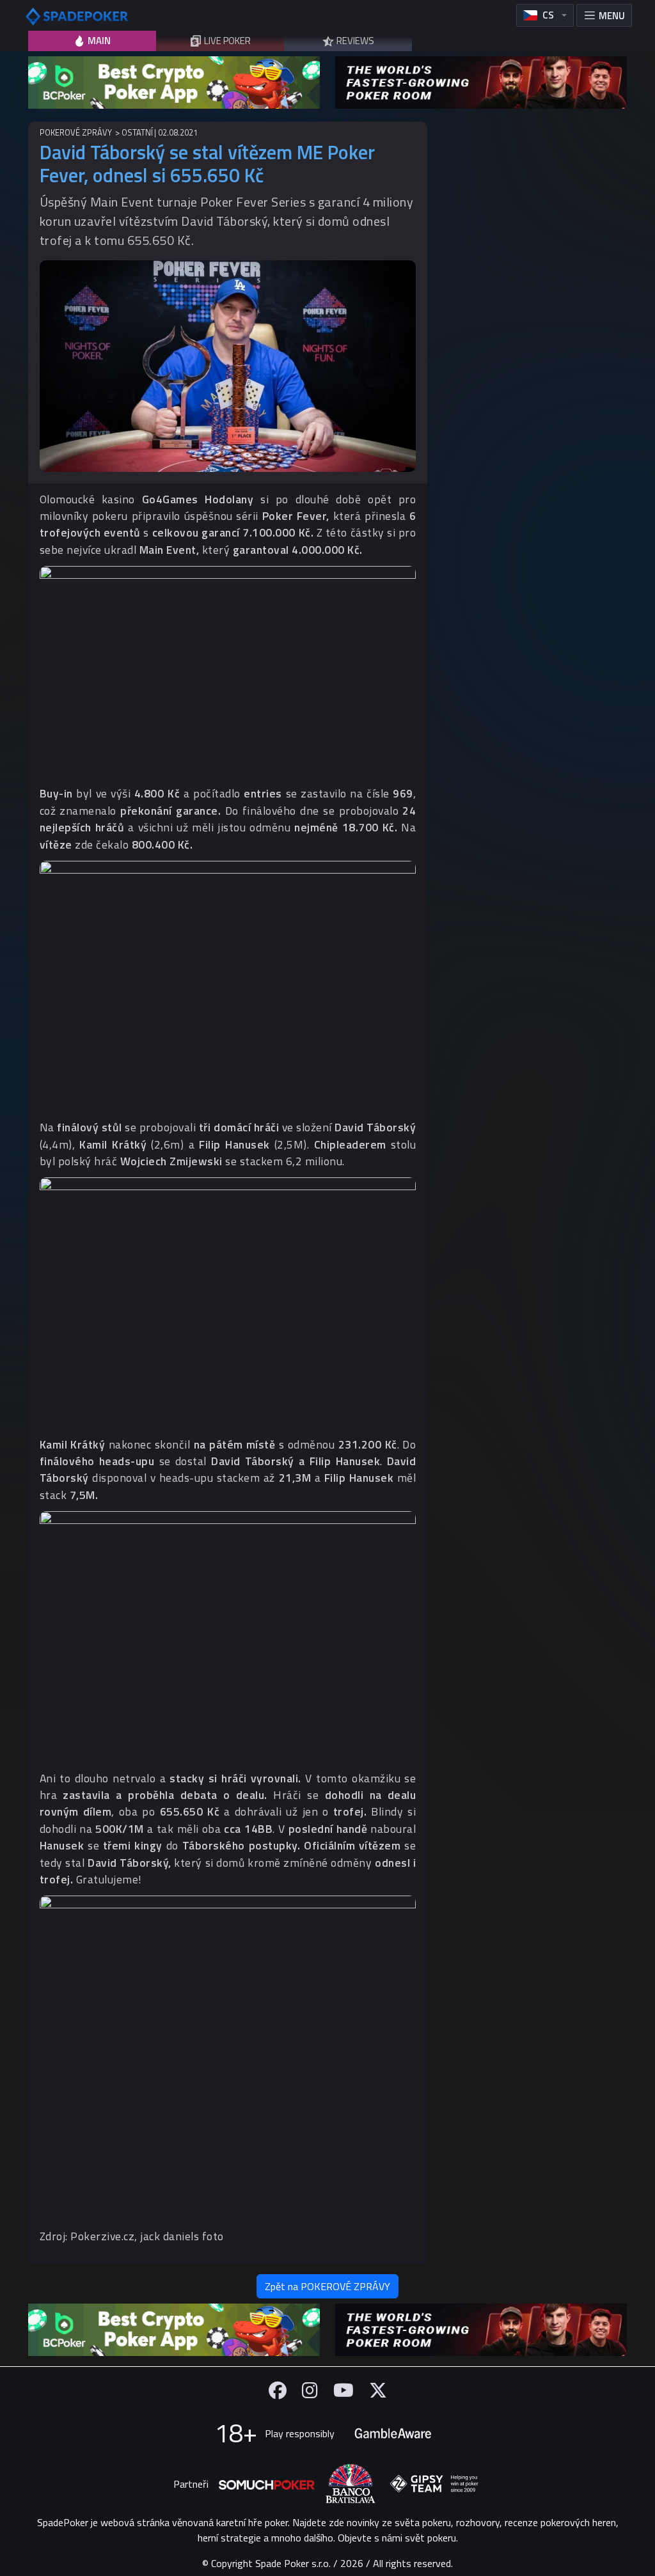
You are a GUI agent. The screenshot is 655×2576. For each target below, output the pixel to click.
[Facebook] (278, 2390)
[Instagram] (310, 2390)
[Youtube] (343, 2390)
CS (548, 15)
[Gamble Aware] (393, 2433)
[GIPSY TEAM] (434, 2484)
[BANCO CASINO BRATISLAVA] (351, 2484)
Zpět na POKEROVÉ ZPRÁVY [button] (327, 2286)
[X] (378, 2390)
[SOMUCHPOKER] (267, 2484)
